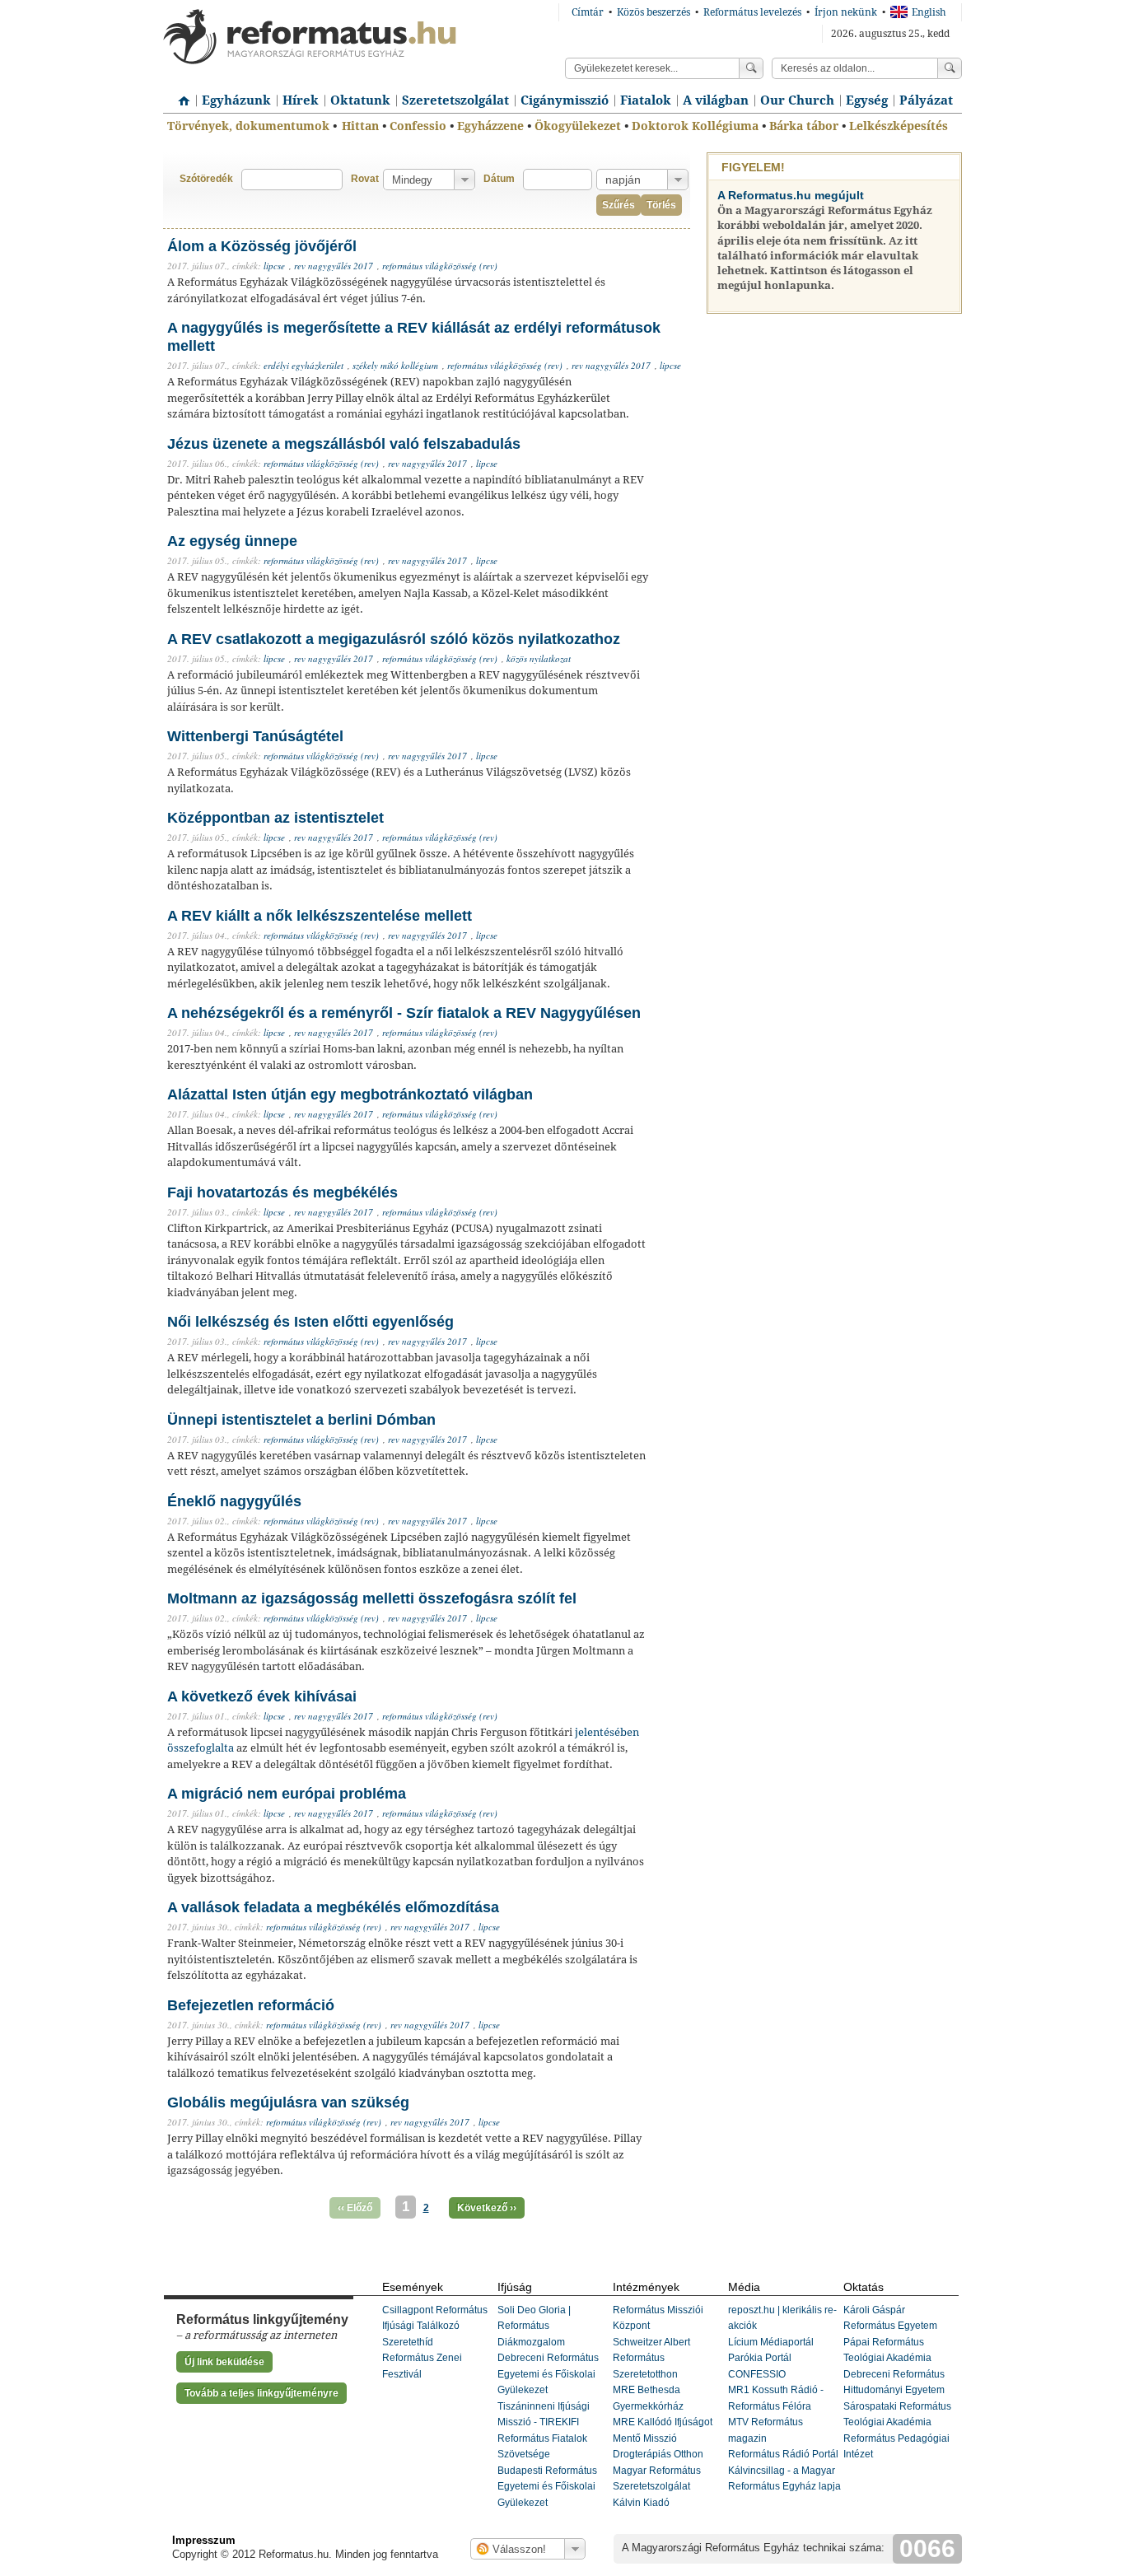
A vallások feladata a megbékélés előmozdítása (333, 1907)
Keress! (950, 68)
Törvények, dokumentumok (248, 126)
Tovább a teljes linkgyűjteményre (261, 2393)
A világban (716, 100)
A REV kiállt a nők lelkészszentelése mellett (320, 916)
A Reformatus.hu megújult (791, 195)
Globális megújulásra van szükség (288, 2102)
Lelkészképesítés (899, 126)
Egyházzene (490, 126)
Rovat (365, 179)
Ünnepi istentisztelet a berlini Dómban (301, 1420)
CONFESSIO (757, 2374)
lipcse (274, 266)
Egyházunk (236, 100)
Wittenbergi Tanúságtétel (255, 736)
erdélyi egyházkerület (303, 365)
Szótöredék (206, 179)
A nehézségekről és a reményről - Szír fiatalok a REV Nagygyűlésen (404, 1013)
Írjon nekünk (846, 12)
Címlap (180, 95)
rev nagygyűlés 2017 (334, 266)
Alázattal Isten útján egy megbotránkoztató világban (350, 1094)
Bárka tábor (804, 126)
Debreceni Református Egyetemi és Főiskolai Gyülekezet (548, 2374)
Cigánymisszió (565, 100)
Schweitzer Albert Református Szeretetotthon (651, 2358)
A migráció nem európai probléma (287, 1794)
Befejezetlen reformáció (251, 2005)
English (929, 12)
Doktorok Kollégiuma (695, 126)
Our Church (797, 100)
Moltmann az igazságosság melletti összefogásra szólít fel (372, 1598)
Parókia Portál (760, 2358)
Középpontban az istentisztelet (275, 818)
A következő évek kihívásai (262, 1696)
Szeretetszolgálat (455, 100)
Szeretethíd (408, 2342)
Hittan (360, 126)
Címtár (588, 12)
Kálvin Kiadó (641, 2503)
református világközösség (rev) (440, 266)
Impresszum (204, 2540)
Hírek (301, 100)
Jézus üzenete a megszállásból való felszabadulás (344, 444)
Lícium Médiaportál (771, 2342)
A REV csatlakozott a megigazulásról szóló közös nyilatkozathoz (394, 639)
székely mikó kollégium (395, 365)
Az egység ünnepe (232, 541)
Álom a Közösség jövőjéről (262, 246)
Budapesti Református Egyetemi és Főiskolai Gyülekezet (547, 2487)
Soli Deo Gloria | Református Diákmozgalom (534, 2326)
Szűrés (619, 205)
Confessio (418, 126)
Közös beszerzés (654, 12)
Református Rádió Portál (783, 2454)
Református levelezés (752, 12)
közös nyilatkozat (539, 658)
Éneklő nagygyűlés (234, 1501)
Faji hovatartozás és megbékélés (282, 1192)
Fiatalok (646, 100)
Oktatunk (360, 100)
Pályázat (926, 100)
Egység (867, 100)
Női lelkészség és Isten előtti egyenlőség (310, 1322)
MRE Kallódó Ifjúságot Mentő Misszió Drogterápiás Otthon (663, 2438)
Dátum (499, 179)
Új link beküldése (224, 2362)
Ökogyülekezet (578, 126)
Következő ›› (487, 2208)
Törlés (661, 205)
